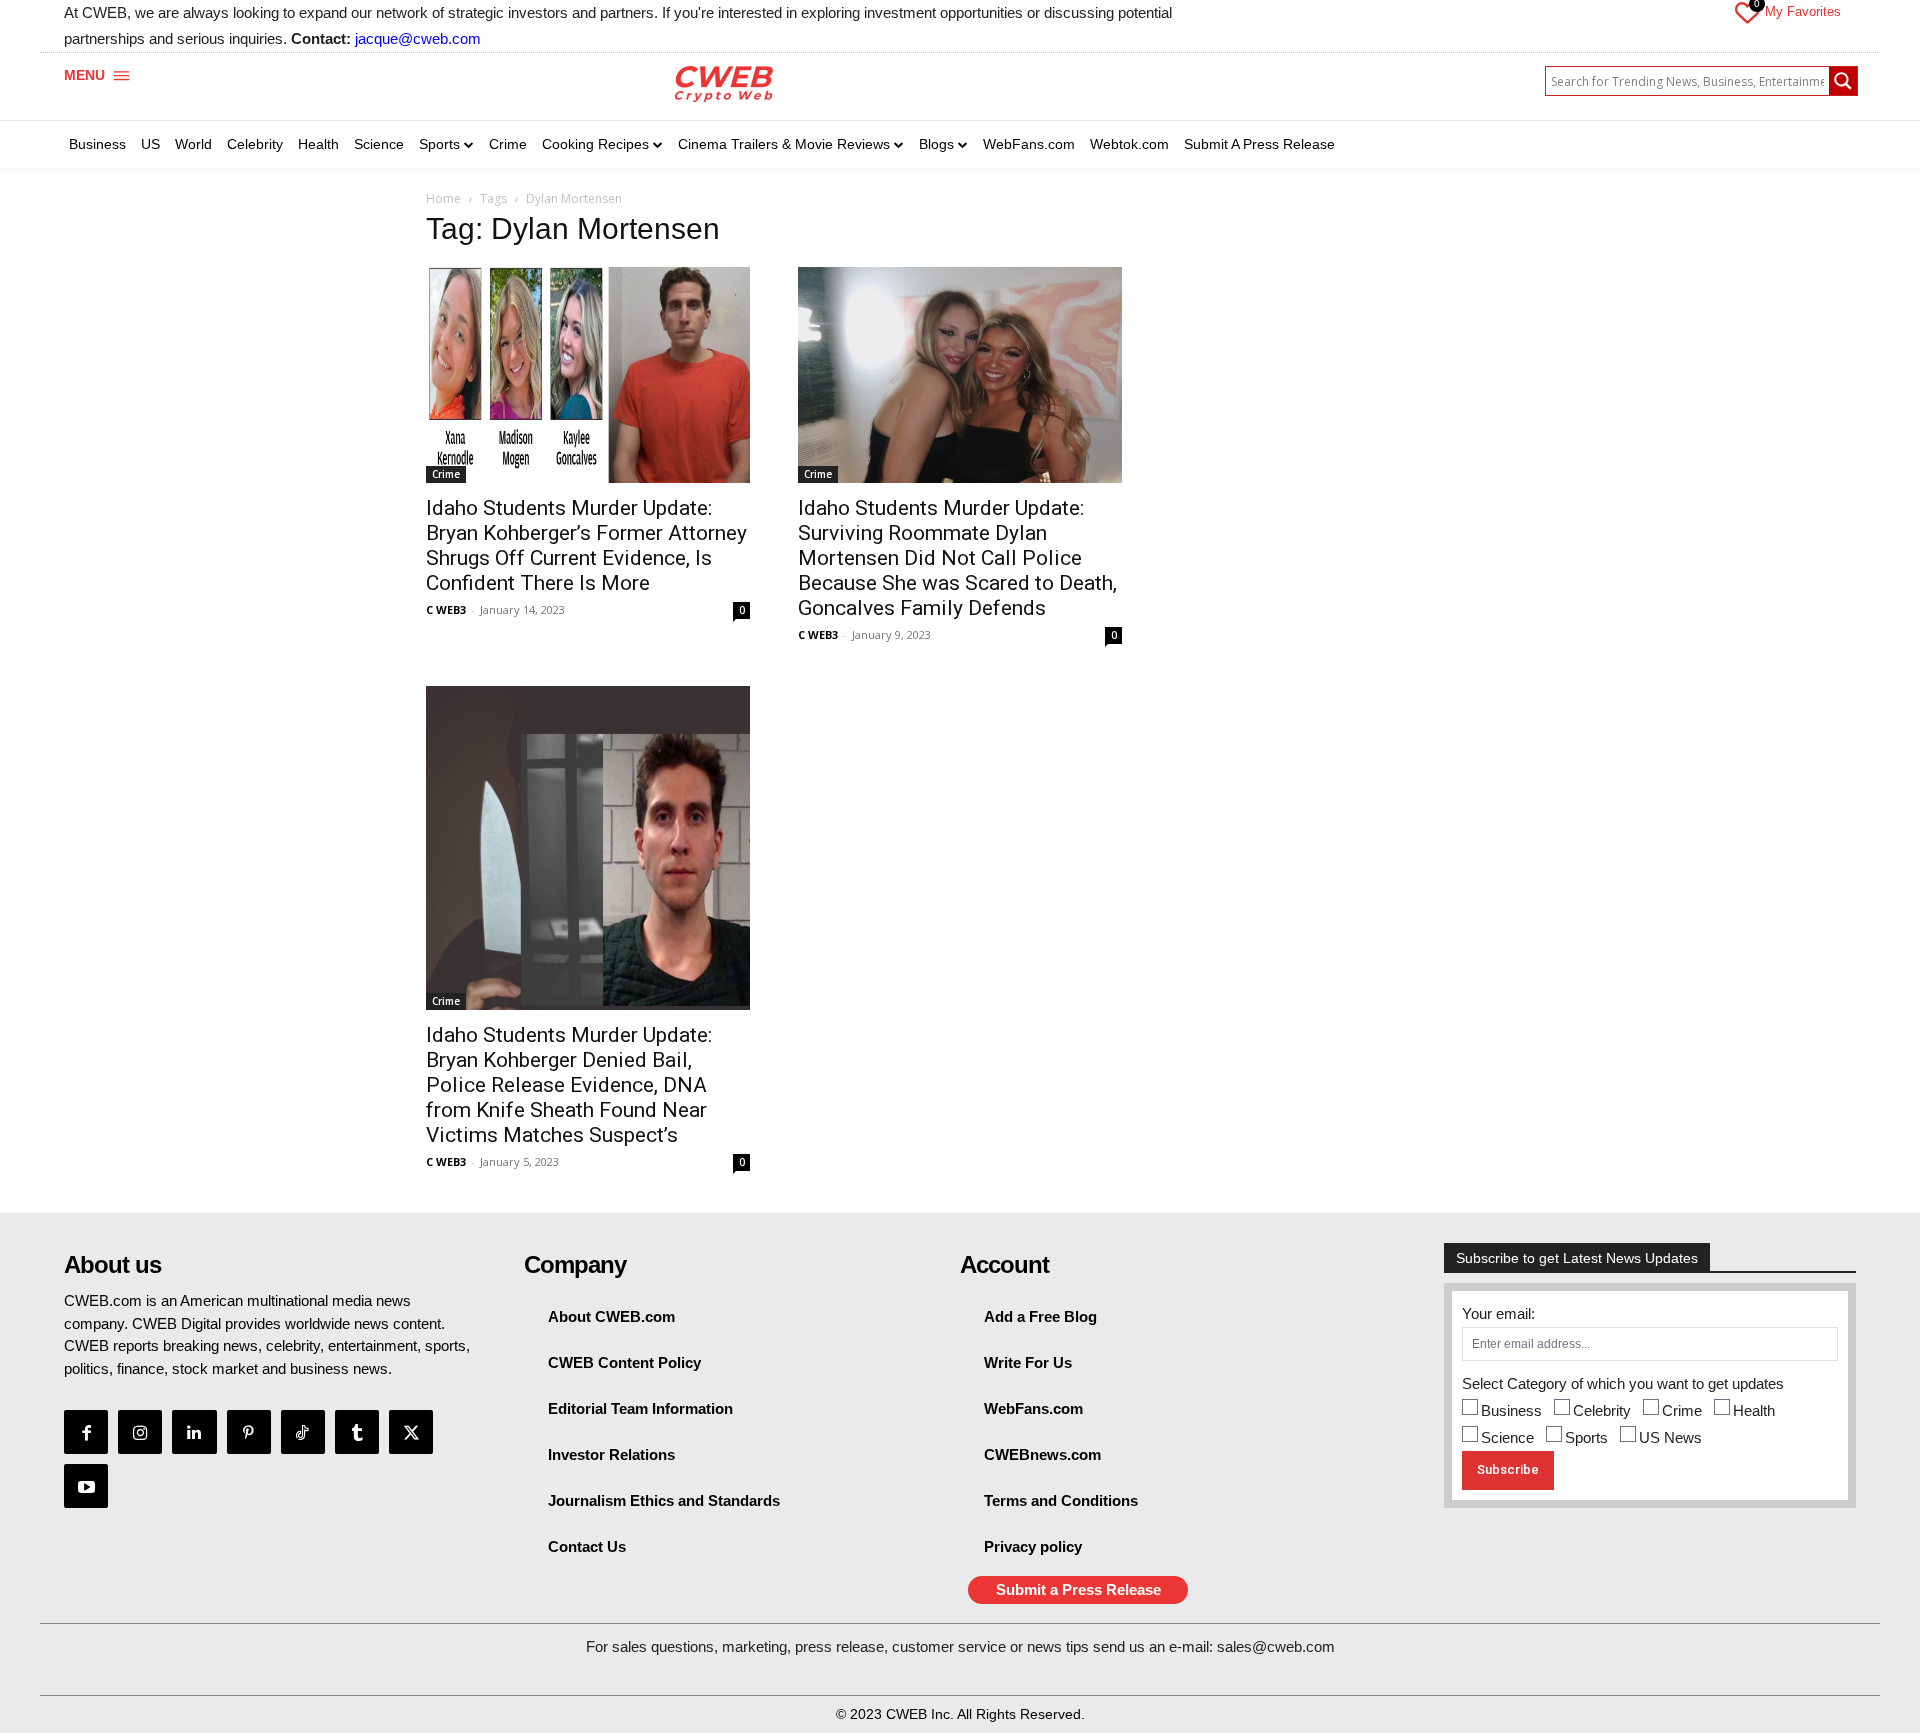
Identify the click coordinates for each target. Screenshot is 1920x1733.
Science (1507, 1437)
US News (1670, 1437)
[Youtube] (86, 1486)
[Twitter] (411, 1432)
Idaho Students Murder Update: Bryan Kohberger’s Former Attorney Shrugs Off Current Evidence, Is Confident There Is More (586, 545)
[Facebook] (86, 1432)
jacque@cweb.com (418, 38)
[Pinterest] (249, 1432)
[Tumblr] (357, 1432)
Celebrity (1602, 1410)
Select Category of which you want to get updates (1623, 1383)
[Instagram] (140, 1432)
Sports (1586, 1437)
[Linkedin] (194, 1432)
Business (1511, 1410)
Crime (446, 474)
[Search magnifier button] (1843, 81)
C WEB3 (446, 609)
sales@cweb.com (1276, 1646)
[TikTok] (303, 1432)
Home (443, 198)
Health (1754, 1410)
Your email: (1498, 1313)
